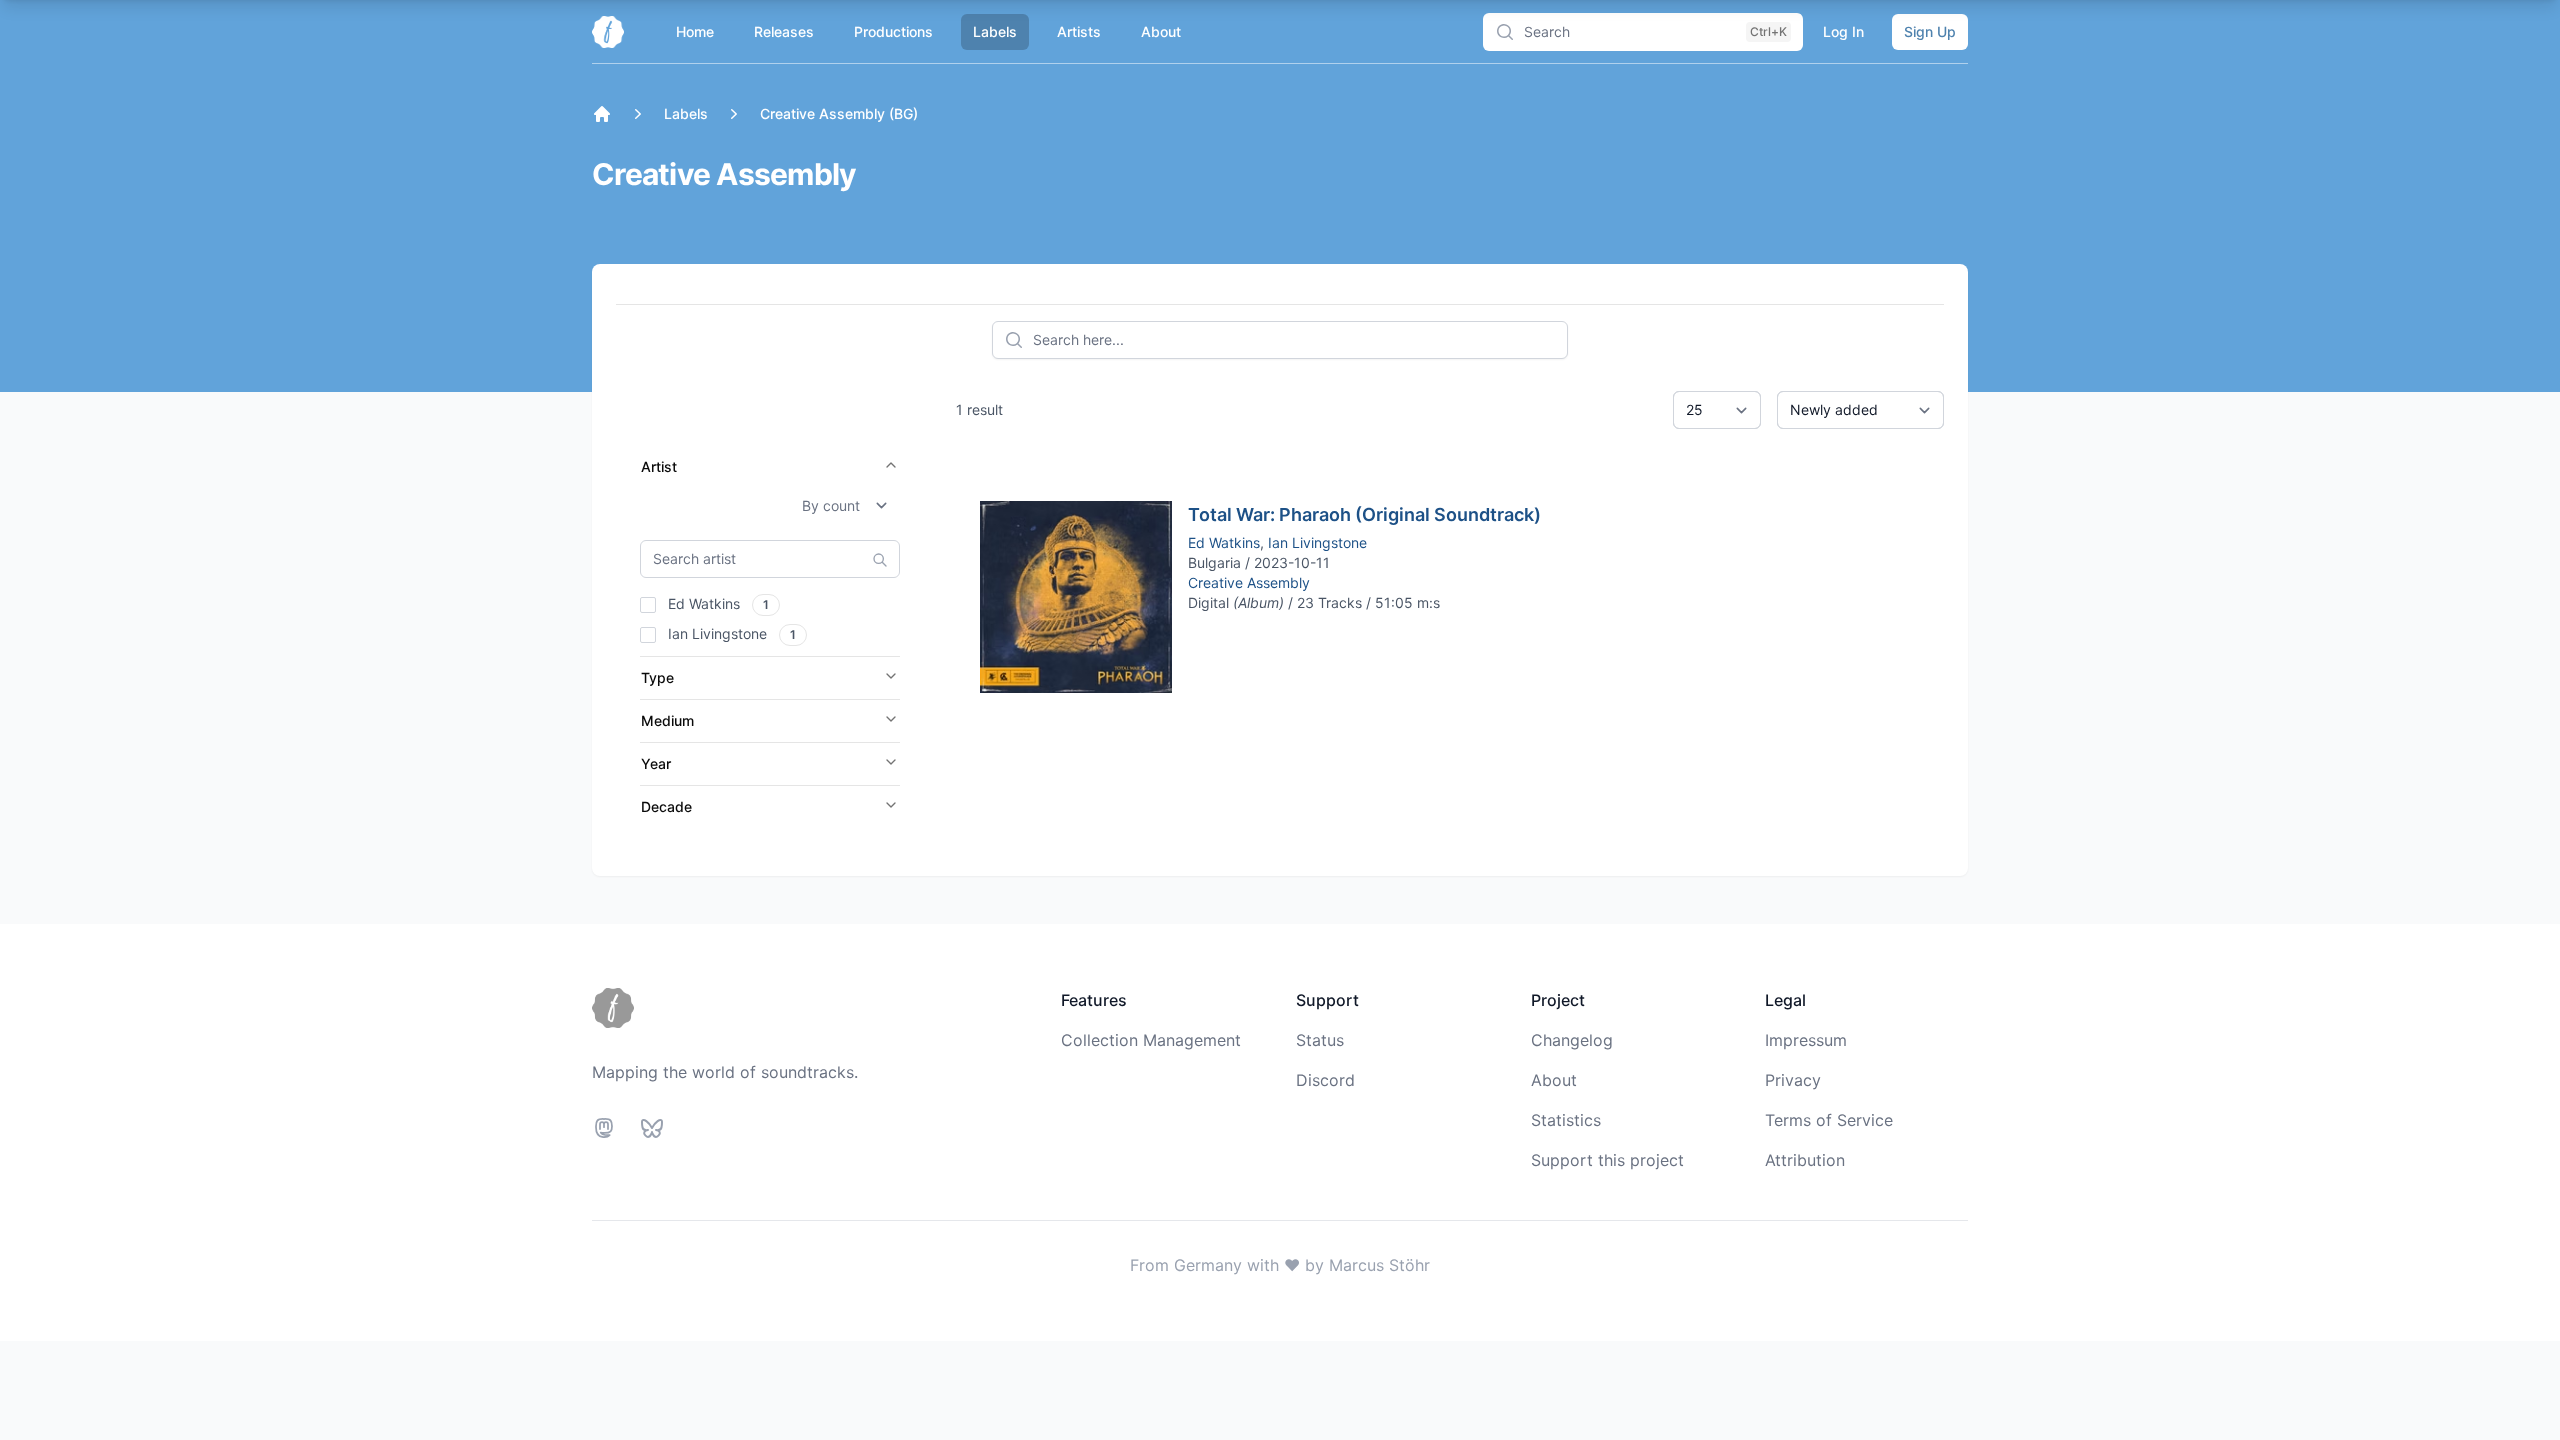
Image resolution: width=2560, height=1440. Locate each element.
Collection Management (1151, 1040)
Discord (1325, 1080)
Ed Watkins (1224, 542)
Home (695, 31)
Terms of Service (1829, 1120)
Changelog (1572, 1040)
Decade (666, 806)
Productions (893, 31)
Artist (659, 466)
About (1161, 31)
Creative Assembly (1249, 582)
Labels (995, 31)
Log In (1843, 31)
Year (656, 763)
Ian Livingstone (1317, 542)
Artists (1079, 31)
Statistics (1566, 1120)
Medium (667, 720)
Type (657, 677)
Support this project (1607, 1160)
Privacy (1793, 1080)
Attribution (1805, 1160)
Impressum (1806, 1040)
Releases (784, 31)
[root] (602, 114)
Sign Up (1930, 31)
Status (1320, 1040)
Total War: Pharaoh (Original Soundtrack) (1364, 514)
